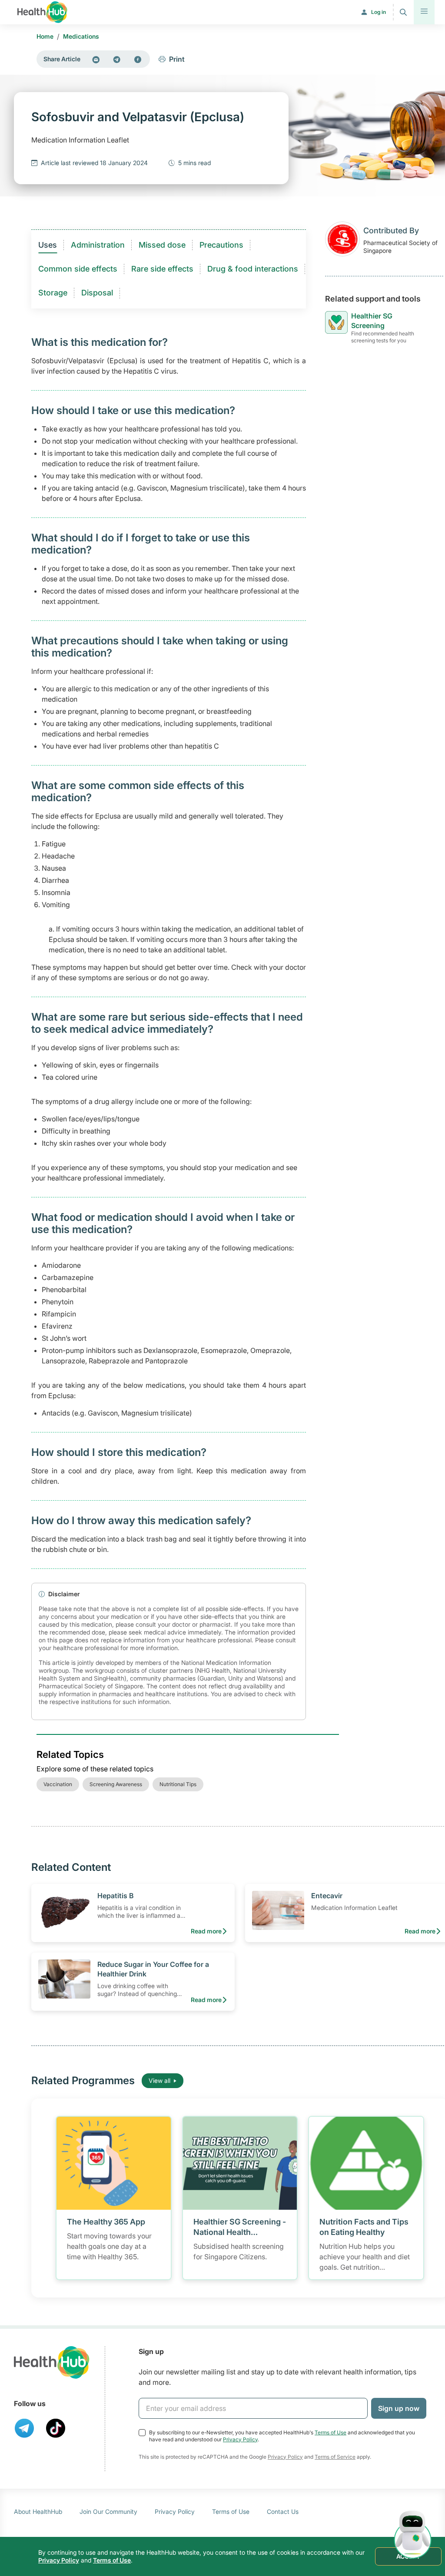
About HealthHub (38, 2511)
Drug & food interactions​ (253, 269)
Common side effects (78, 269)
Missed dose (162, 245)
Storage (53, 293)
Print (177, 59)
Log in (379, 12)
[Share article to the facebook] (138, 59)
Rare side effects (162, 269)
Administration (98, 245)
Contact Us (283, 2511)
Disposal (97, 293)
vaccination (58, 1784)
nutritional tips (178, 1784)
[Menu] (424, 12)
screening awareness (116, 1784)
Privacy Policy (240, 2439)
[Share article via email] (96, 59)
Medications (81, 36)
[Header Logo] (42, 12)
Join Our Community (108, 2511)
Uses (48, 245)
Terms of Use (330, 2432)
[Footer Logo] (52, 2362)
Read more (206, 1931)
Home (45, 36)
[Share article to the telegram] (117, 59)
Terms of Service (335, 2457)
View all (159, 2080)
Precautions (221, 245)
